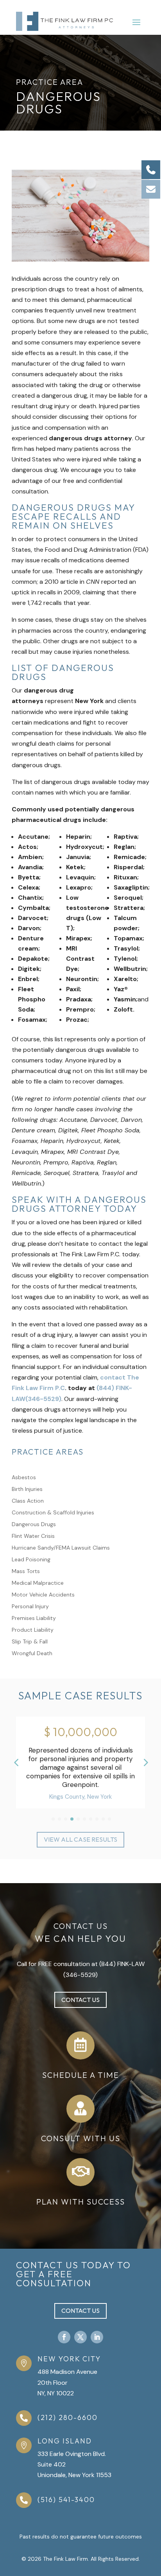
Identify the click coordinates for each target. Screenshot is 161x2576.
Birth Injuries (27, 1489)
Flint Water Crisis (33, 1536)
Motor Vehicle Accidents (43, 1595)
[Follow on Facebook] (64, 2337)
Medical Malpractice (38, 1583)
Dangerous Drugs (34, 1525)
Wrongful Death (32, 1654)
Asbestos (24, 1478)
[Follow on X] (80, 2337)
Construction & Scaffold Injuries (53, 1513)
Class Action (28, 1501)
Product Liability (33, 1630)
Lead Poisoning (31, 1560)
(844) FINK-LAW (122, 1964)
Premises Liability (34, 1618)
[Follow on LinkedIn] (97, 2337)
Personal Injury (30, 1607)
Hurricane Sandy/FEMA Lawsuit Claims (61, 1548)
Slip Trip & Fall (30, 1642)
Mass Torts (26, 1571)
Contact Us (80, 2000)
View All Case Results (80, 1839)
